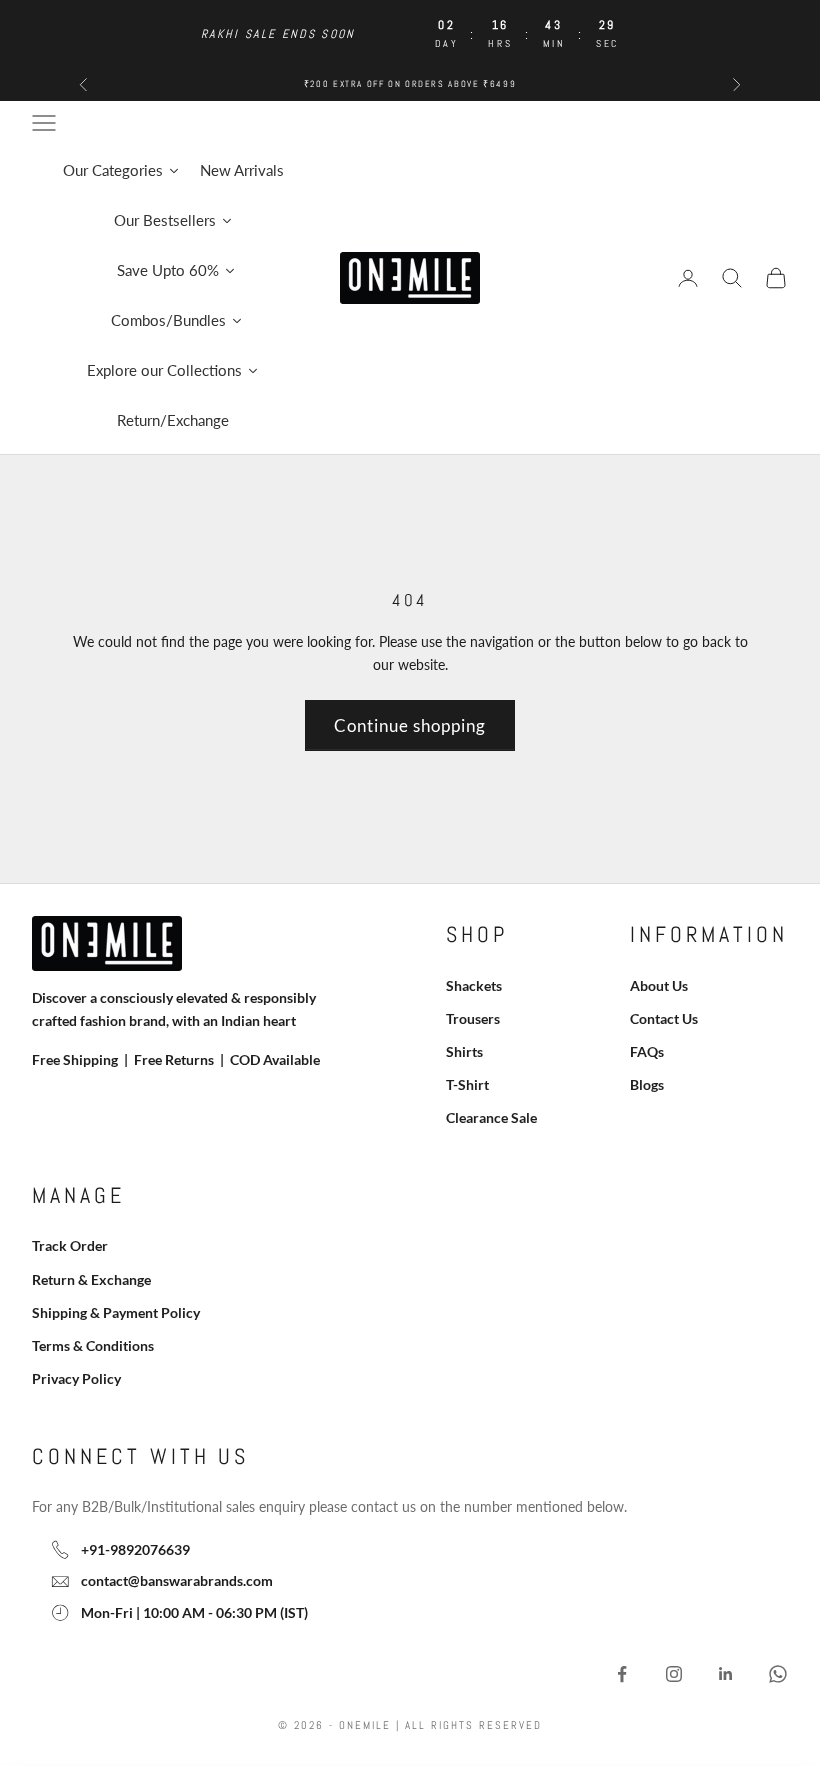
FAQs (647, 1051)
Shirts (464, 1051)
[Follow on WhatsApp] (778, 1674)
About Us (659, 985)
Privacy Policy (76, 1378)
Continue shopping (410, 725)
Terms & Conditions (93, 1345)
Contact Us (664, 1018)
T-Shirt (467, 1084)
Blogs (647, 1084)
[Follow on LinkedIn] (726, 1674)
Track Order (70, 1245)
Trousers (473, 1018)
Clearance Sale (491, 1117)
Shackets (474, 985)
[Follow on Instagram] (674, 1674)
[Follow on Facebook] (622, 1674)
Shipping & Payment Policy (116, 1312)
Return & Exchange (91, 1279)
